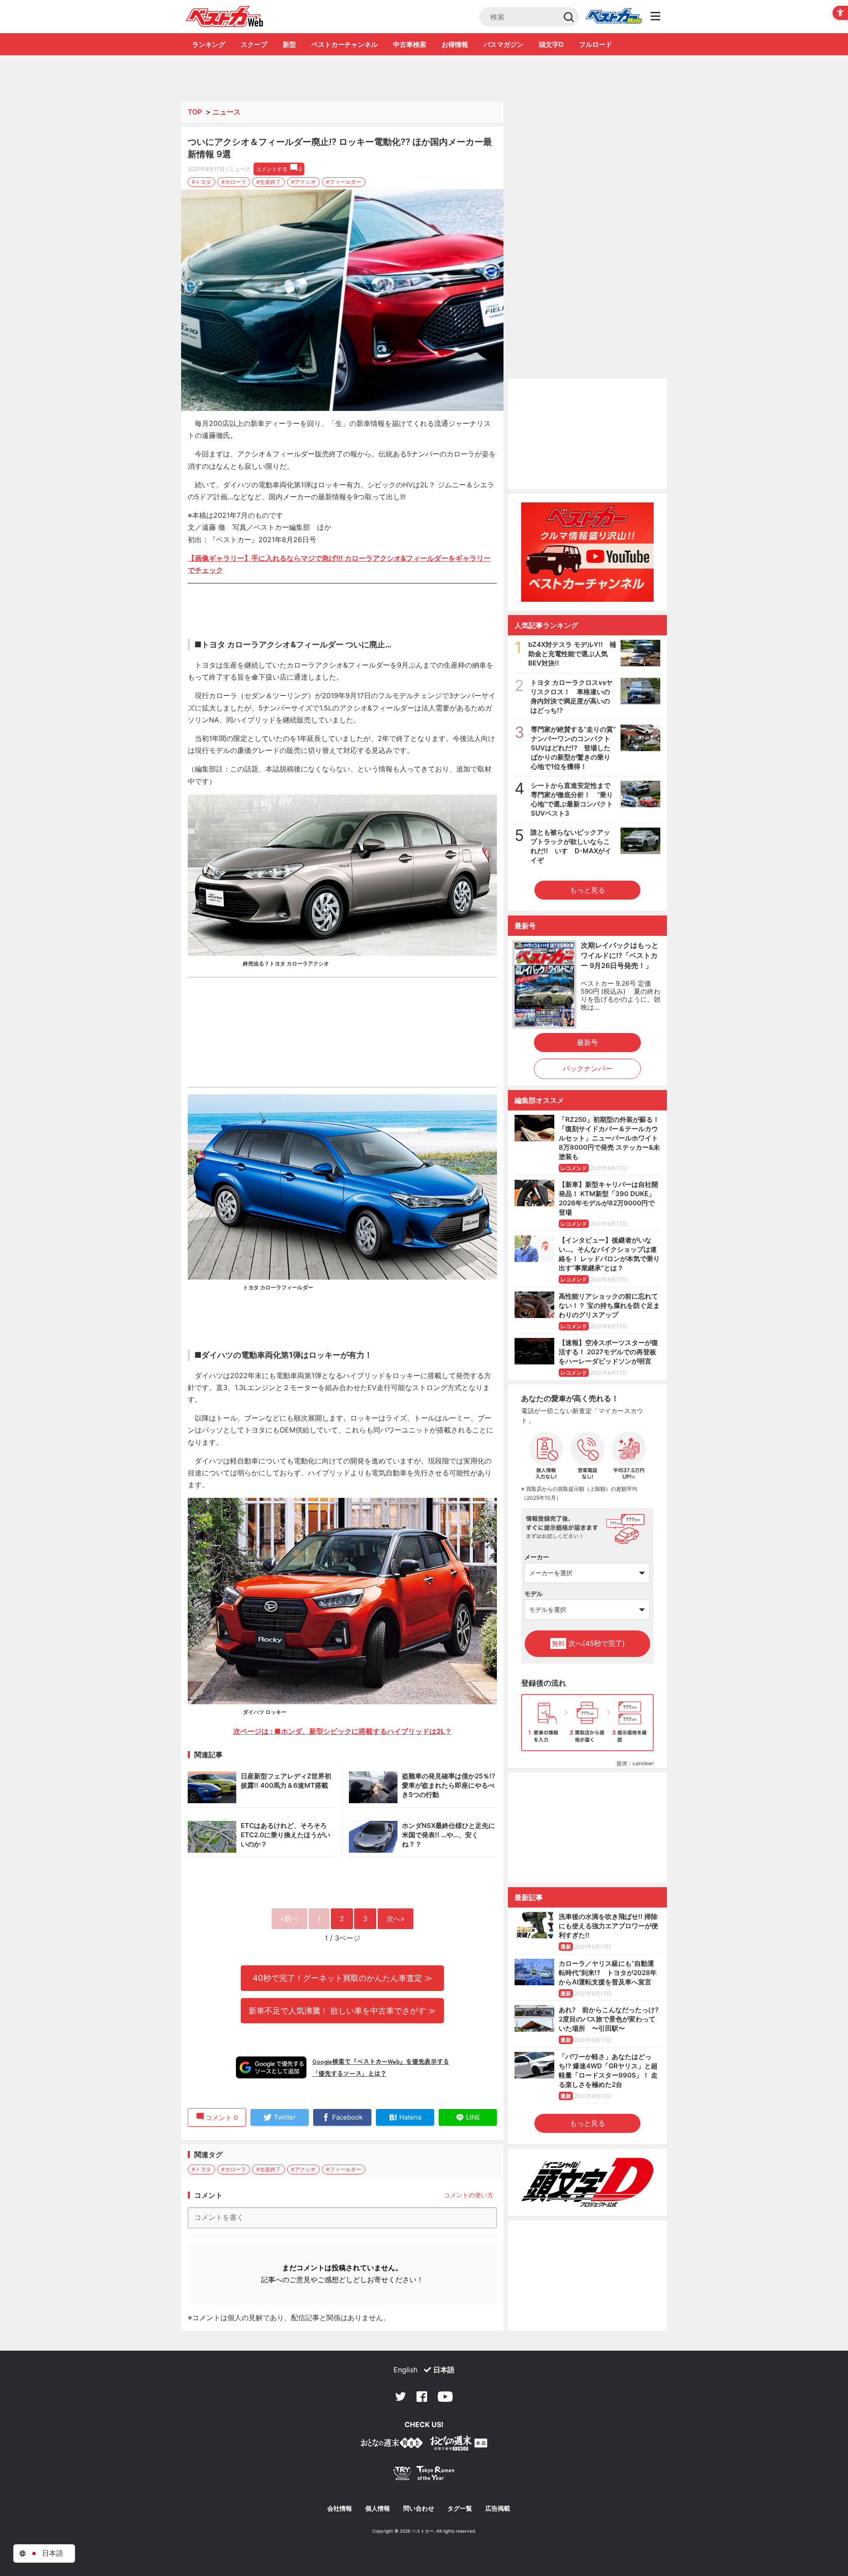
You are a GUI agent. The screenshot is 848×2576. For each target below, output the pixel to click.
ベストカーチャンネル (344, 44)
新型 (289, 44)
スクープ (254, 44)
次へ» (396, 1919)
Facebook (422, 2397)
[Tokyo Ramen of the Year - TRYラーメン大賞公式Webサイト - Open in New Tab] (424, 2475)
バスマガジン (503, 44)
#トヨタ (201, 182)
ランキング (209, 44)
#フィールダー (344, 182)
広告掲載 (498, 2508)
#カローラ (234, 182)
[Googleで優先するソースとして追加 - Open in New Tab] (271, 2067)
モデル (534, 1594)
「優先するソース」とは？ (349, 2073)
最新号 (587, 1042)
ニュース (227, 112)
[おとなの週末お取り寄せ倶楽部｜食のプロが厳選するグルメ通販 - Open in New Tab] (392, 2445)
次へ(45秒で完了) (588, 1643)
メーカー (537, 1557)
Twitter (401, 2397)
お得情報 (455, 44)
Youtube (445, 2397)
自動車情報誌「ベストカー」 (225, 16)
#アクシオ (303, 182)
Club (613, 17)
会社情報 (340, 2508)
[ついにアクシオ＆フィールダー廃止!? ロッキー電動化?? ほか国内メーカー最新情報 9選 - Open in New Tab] (342, 300)
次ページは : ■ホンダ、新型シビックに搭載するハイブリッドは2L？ (343, 1731)
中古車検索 (410, 44)
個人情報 (378, 2508)
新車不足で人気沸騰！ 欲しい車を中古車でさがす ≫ (342, 2010)
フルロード (596, 44)
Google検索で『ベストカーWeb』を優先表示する (381, 2061)
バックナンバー (587, 1068)
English (405, 2370)
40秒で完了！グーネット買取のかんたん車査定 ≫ (343, 1978)
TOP (195, 112)
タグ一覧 (460, 2508)
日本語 (444, 2370)
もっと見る (587, 890)
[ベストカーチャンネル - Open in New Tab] (587, 552)
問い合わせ (419, 2508)
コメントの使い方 (469, 2195)
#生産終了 (269, 182)
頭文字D (551, 44)
